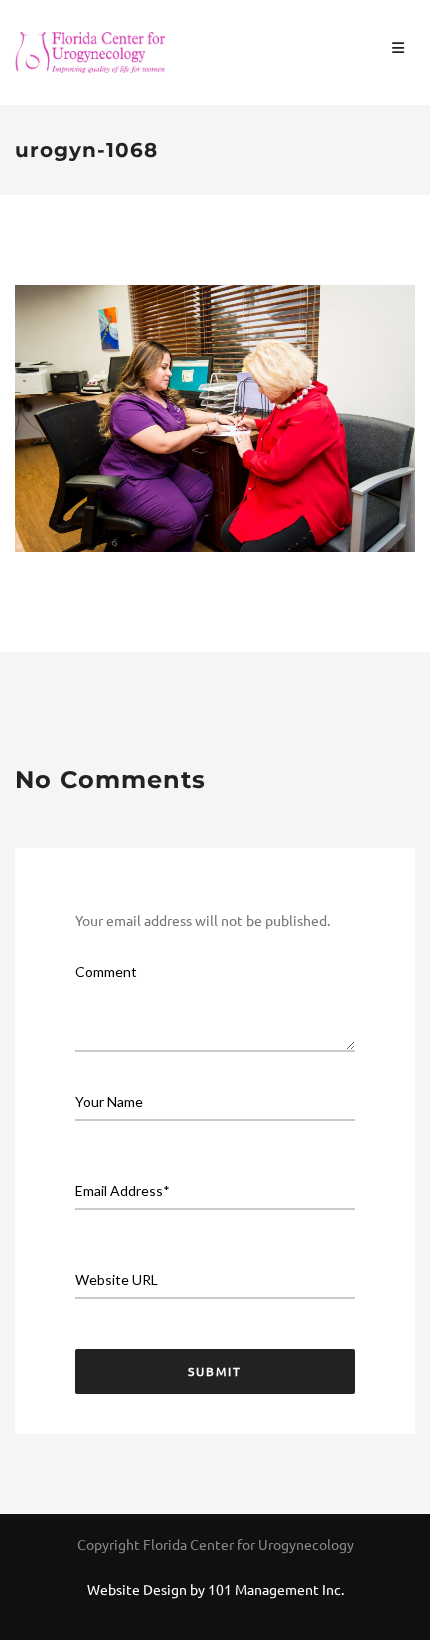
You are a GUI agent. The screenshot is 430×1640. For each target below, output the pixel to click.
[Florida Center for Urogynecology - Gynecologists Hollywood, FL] (90, 50)
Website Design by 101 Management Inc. (215, 1589)
